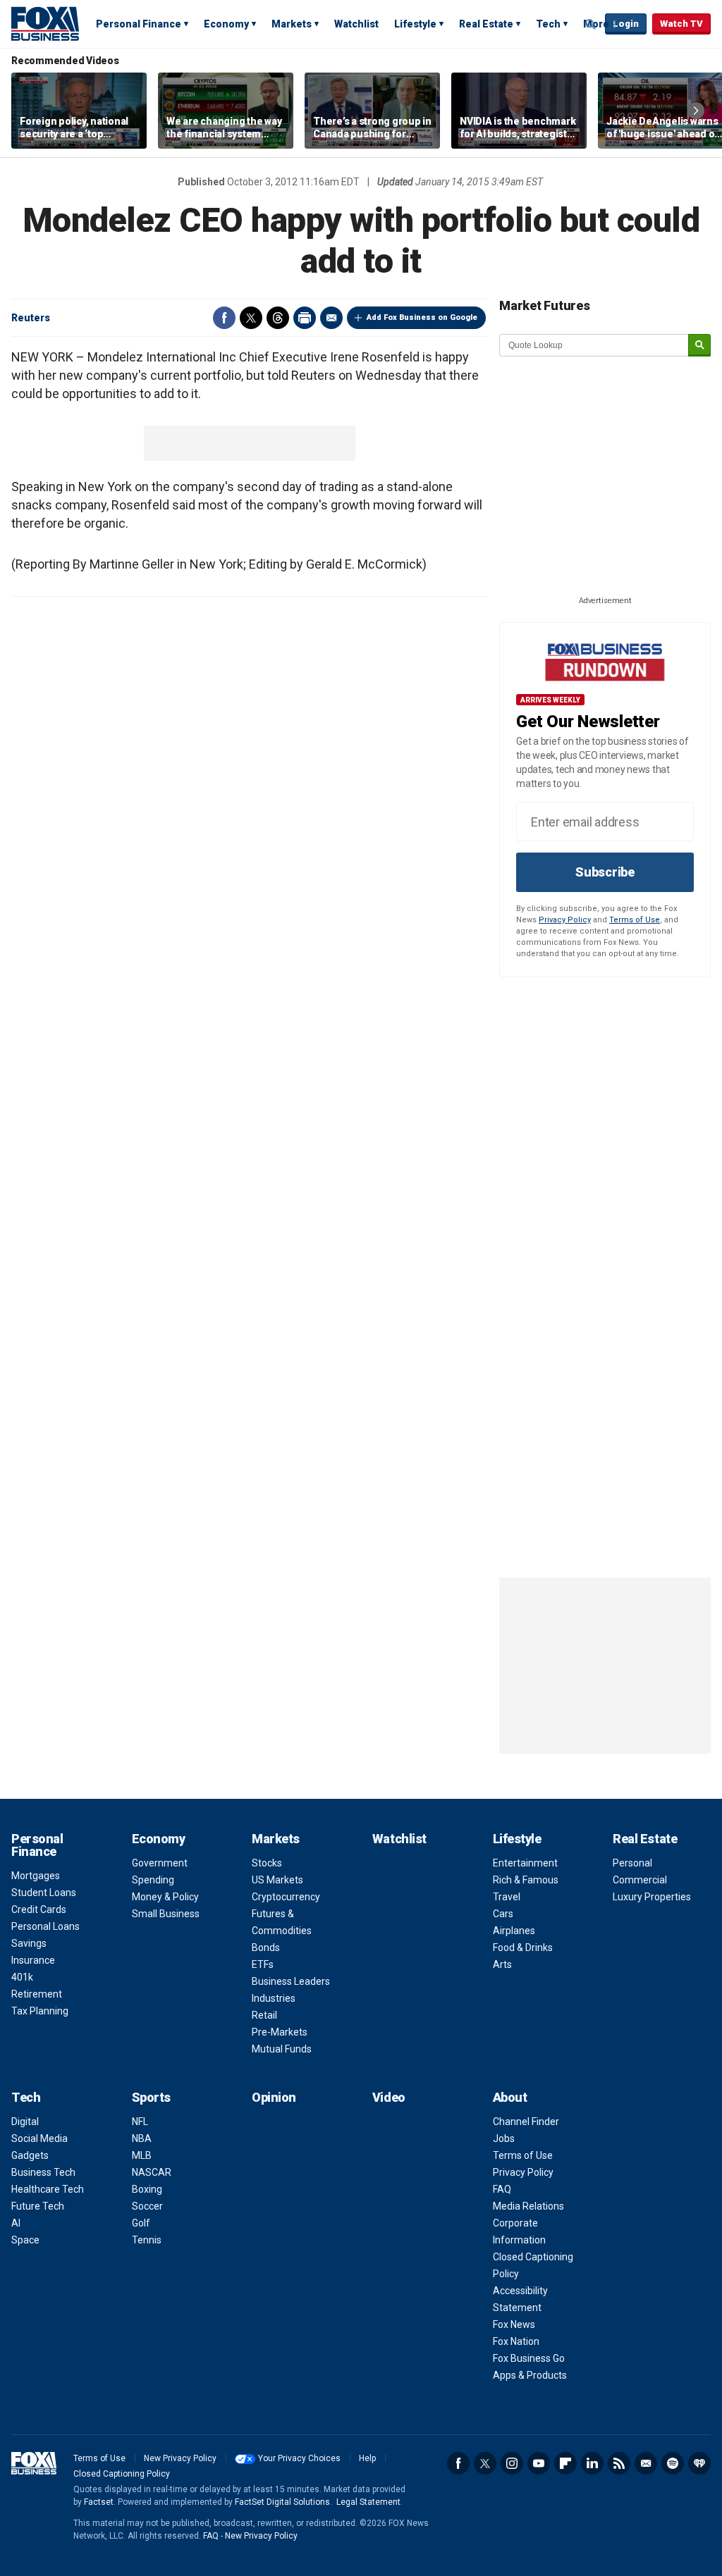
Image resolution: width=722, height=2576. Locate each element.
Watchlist (356, 24)
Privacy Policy (565, 920)
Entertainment (525, 1863)
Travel (507, 1897)
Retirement (37, 1994)
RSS (619, 2463)
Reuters (31, 318)
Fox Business (45, 23)
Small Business (166, 1914)
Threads (278, 318)
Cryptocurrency (286, 1897)
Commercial (640, 1880)
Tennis (147, 2240)
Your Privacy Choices (299, 2458)
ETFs (263, 1964)
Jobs (504, 2138)
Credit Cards (39, 1909)
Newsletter (646, 2463)
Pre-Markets (280, 2032)
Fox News (514, 2324)
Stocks (267, 1863)
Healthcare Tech (48, 2189)
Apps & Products (530, 2375)
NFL (140, 2122)
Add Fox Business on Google (422, 317)
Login (626, 24)
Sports (151, 2097)
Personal (632, 1863)
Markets (292, 24)
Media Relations (528, 2206)
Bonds (266, 1948)
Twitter (251, 318)
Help (367, 2458)
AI (16, 2223)
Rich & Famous (526, 1880)
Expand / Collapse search (591, 25)
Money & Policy (165, 1897)
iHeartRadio (699, 2463)
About (510, 2097)
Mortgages (36, 1876)
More (596, 24)
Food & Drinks (523, 1948)
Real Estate (486, 24)
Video (389, 2097)
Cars (503, 1914)
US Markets (277, 1880)
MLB (142, 2155)
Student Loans (44, 1893)
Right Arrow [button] (696, 111)
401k (22, 1977)
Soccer (147, 2206)
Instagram (512, 2463)
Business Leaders (291, 1981)
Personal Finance (139, 24)
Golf (141, 2223)
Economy (226, 24)
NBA (142, 2138)
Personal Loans (45, 1926)
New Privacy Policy (180, 2458)
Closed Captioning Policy (122, 2474)
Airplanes (514, 1931)
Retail (264, 2015)
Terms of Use (635, 920)
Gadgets (30, 2155)
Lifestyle (415, 24)
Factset (99, 2502)
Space (25, 2240)
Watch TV (681, 24)
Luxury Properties (652, 1897)
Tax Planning (40, 2011)
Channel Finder (526, 2122)
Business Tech (43, 2172)
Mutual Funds (282, 2049)
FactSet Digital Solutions (282, 2502)
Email (331, 318)
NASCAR (152, 2172)
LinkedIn (592, 2463)
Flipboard (565, 2463)
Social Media (39, 2138)
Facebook (224, 318)
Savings (29, 1943)
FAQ (502, 2189)
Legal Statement (368, 2502)
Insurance (33, 1960)
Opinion (274, 2097)
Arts (502, 1964)
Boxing (147, 2189)
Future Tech (38, 2206)
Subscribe (605, 872)
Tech (548, 24)
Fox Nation (516, 2341)
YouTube (539, 2463)
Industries (274, 1998)
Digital (25, 2122)
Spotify (673, 2463)
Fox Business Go (529, 2358)
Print (305, 318)
